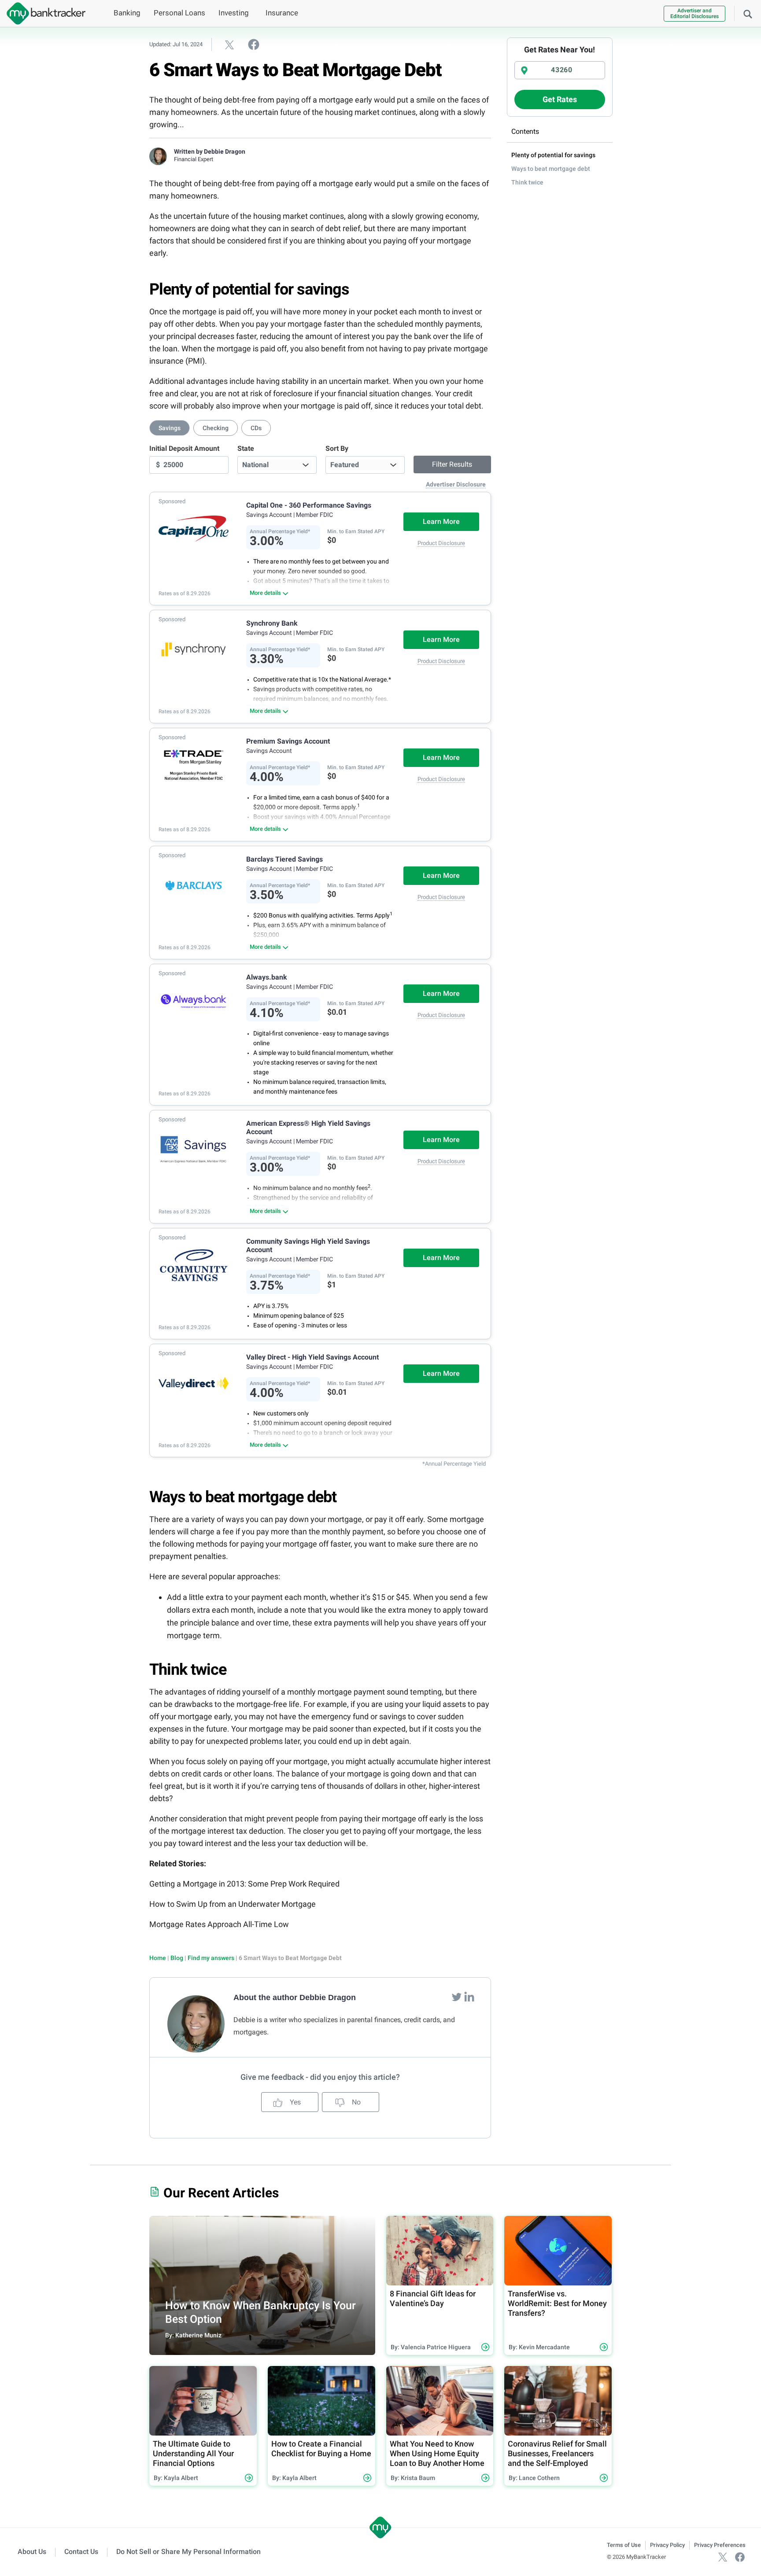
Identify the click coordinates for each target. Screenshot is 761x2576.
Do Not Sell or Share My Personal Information (188, 2552)
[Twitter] (458, 1997)
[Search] (748, 13)
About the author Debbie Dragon (295, 1997)
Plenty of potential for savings (553, 155)
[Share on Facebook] (254, 44)
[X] (723, 2557)
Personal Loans (179, 13)
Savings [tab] (170, 428)
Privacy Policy (667, 2545)
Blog (177, 1958)
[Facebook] (740, 2557)
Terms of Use (624, 2545)
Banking (127, 13)
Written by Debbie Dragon (210, 151)
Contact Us (81, 2552)
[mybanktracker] (43, 13)
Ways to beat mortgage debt (551, 169)
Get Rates (560, 99)
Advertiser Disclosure (456, 484)
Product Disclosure (441, 543)
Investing (234, 13)
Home (158, 1958)
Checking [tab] (216, 428)
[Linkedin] (469, 1997)
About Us (32, 2552)
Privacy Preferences (720, 2545)
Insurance (282, 13)
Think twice (527, 182)
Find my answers (211, 1958)
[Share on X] (229, 44)
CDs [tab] (256, 428)
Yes (294, 2102)
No (355, 2102)
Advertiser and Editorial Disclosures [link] (695, 13)
